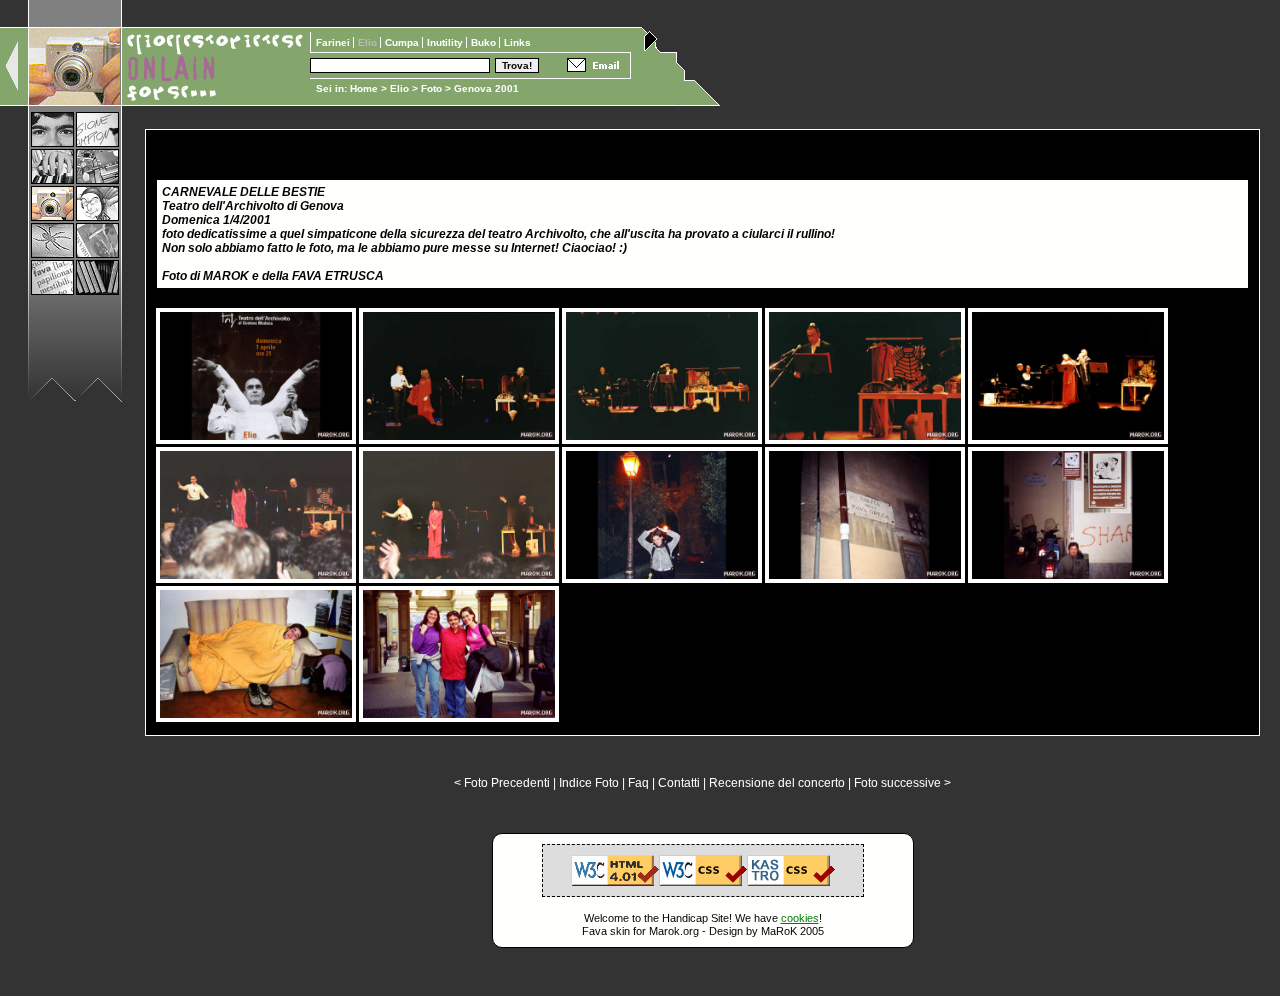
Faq (638, 783)
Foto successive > (902, 783)
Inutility (446, 42)
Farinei (334, 42)
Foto (431, 88)
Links (517, 42)
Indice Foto (589, 783)
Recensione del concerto (777, 783)
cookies (800, 918)
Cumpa (403, 42)
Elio (399, 88)
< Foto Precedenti (502, 783)
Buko (485, 42)
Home (364, 88)
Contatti (679, 783)
